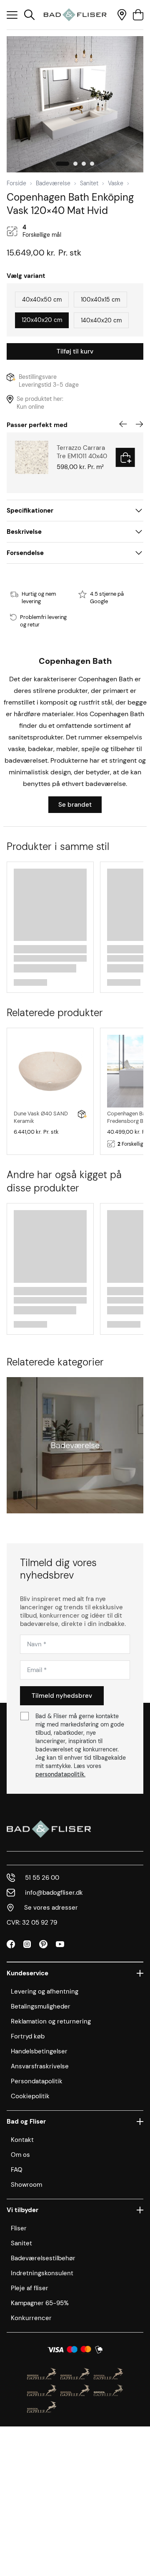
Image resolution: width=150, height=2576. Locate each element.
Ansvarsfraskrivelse (40, 2066)
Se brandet (75, 805)
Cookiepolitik (30, 2096)
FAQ (17, 2170)
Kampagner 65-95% (40, 2303)
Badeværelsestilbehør (43, 2258)
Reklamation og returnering (51, 2021)
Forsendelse (25, 553)
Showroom (26, 2185)
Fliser (19, 2228)
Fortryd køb (28, 2036)
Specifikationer (30, 511)
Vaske (116, 183)
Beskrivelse (24, 532)
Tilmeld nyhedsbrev (62, 1696)
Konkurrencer (31, 2318)
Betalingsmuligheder (41, 2006)
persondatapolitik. (60, 1774)
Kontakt (22, 2140)
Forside (16, 183)
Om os (20, 2155)
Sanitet (89, 183)
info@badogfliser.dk (54, 1893)
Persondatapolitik (37, 2081)
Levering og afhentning (45, 1992)
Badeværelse (53, 183)
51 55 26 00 (42, 1878)
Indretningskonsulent (42, 2273)
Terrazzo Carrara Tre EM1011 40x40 (82, 452)
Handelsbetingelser (39, 2051)
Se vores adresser (51, 1908)
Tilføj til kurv (75, 351)
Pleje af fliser (30, 2288)
